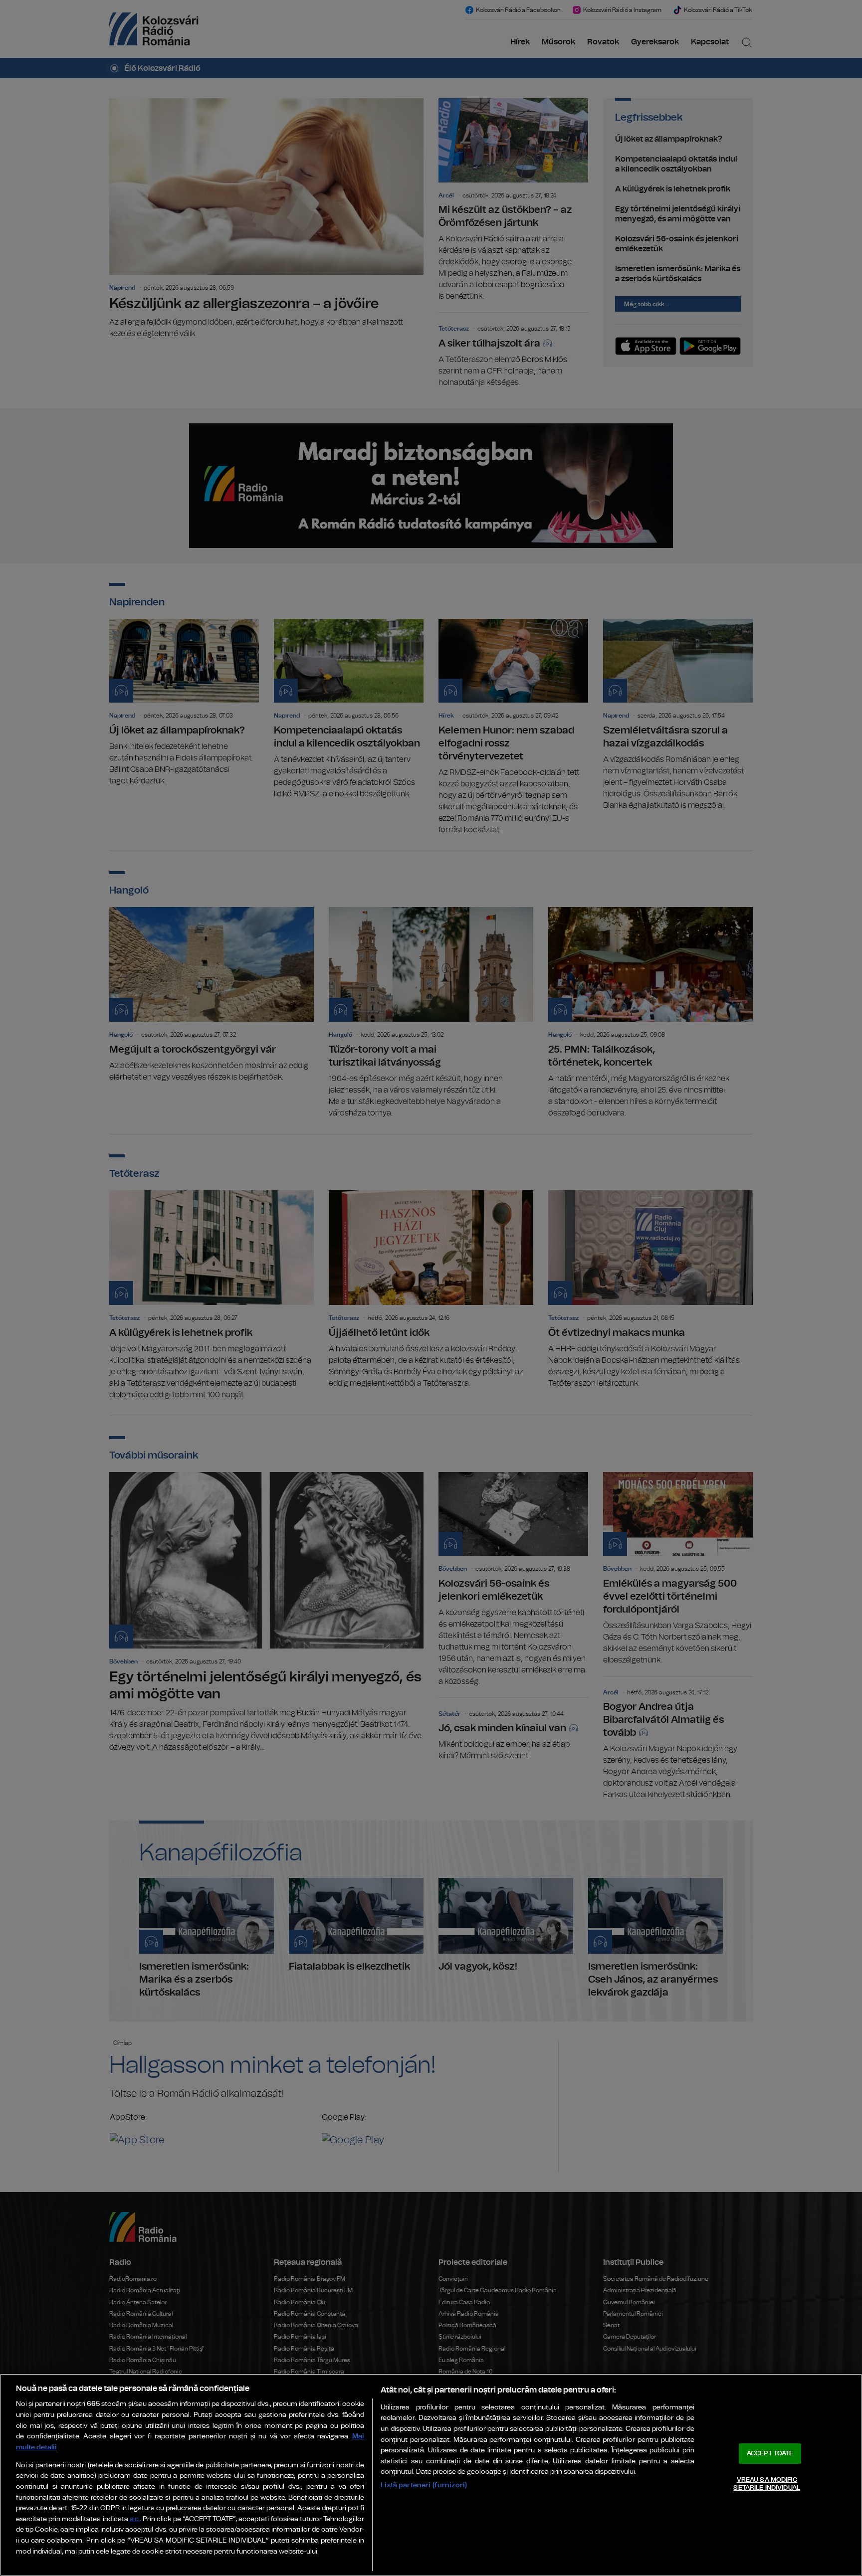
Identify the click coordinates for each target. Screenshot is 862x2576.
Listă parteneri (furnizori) (424, 2485)
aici (135, 2519)
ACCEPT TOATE (770, 2454)
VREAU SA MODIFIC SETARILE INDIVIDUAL (766, 2484)
